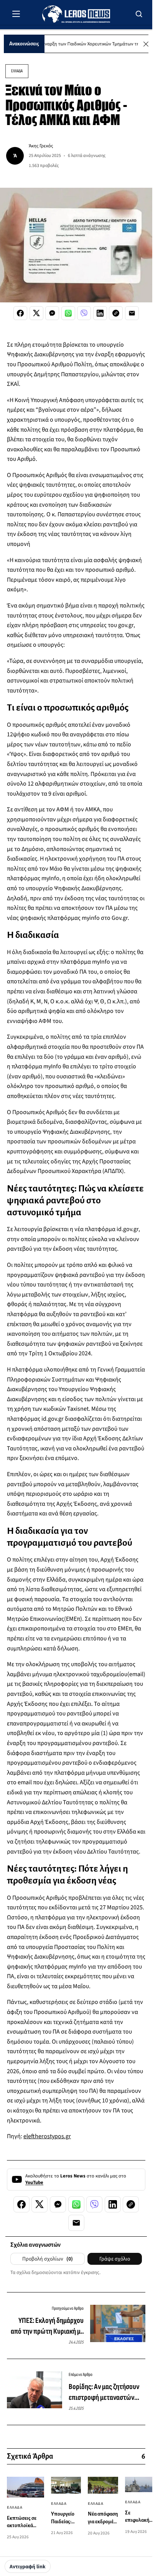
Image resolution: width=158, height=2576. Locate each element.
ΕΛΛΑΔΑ (17, 71)
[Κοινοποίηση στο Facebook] (20, 313)
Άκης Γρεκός (41, 146)
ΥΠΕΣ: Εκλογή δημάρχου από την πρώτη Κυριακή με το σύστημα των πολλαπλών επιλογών (47, 2326)
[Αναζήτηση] (139, 14)
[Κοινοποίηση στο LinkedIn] (100, 313)
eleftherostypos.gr (47, 2136)
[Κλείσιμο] (146, 44)
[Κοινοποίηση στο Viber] (84, 313)
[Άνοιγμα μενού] (16, 14)
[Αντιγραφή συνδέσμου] (116, 313)
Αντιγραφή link (28, 2567)
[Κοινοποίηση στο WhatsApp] (68, 313)
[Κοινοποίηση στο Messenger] (52, 313)
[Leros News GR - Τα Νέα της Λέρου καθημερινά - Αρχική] (76, 14)
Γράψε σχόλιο (115, 2259)
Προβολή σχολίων (48, 2259)
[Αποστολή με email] (132, 313)
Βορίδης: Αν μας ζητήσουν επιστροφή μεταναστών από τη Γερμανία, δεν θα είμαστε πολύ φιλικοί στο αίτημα (104, 2392)
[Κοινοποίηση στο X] (36, 313)
